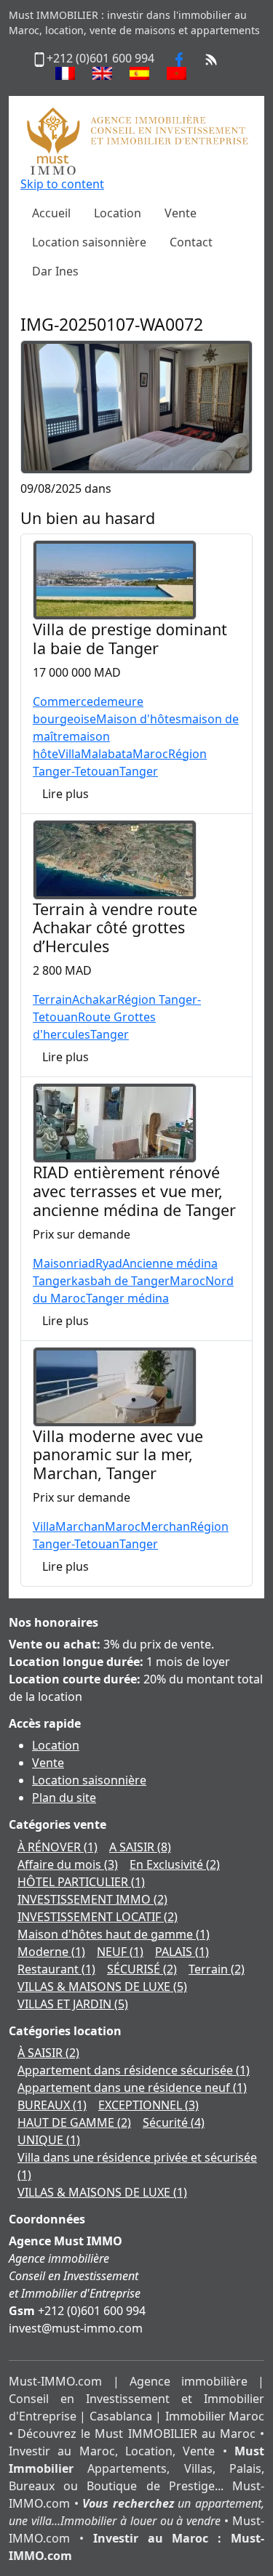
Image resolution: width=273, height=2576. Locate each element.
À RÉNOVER (58, 1847)
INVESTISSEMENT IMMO (92, 1899)
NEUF (120, 1952)
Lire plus (66, 794)
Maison (53, 1263)
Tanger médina (127, 1298)
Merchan (165, 1526)
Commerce (63, 701)
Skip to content (62, 184)
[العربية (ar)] (177, 73)
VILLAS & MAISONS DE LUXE (102, 1987)
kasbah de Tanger (120, 1281)
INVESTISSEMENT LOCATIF (98, 1917)
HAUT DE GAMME (74, 2122)
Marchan (80, 1526)
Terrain (52, 999)
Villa (70, 754)
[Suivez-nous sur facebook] (179, 58)
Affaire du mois (68, 1864)
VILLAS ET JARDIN (73, 2004)
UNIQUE (49, 2140)
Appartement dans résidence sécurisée (134, 2070)
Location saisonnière (89, 1780)
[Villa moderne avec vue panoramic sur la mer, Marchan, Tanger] (115, 1385)
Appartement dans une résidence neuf (132, 2088)
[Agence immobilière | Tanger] (136, 140)
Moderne (51, 1952)
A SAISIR (140, 1847)
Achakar (95, 999)
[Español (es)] (139, 73)
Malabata (107, 754)
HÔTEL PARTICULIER (81, 1882)
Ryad (109, 1263)
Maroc (150, 754)
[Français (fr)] (65, 73)
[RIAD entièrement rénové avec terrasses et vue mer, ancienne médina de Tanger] (115, 1122)
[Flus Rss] (211, 58)
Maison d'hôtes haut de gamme (114, 1934)
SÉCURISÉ (142, 1969)
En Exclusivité (175, 1864)
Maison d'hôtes (139, 719)
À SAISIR (48, 2053)
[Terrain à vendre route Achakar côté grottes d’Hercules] (115, 858)
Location (56, 1745)
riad (84, 1263)
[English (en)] (102, 73)
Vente (48, 1763)
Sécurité (174, 2122)
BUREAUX (52, 2105)
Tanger (139, 771)
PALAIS (182, 1952)
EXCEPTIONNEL (149, 2105)
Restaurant (56, 1969)
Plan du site (64, 1798)
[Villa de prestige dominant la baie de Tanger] (115, 579)
